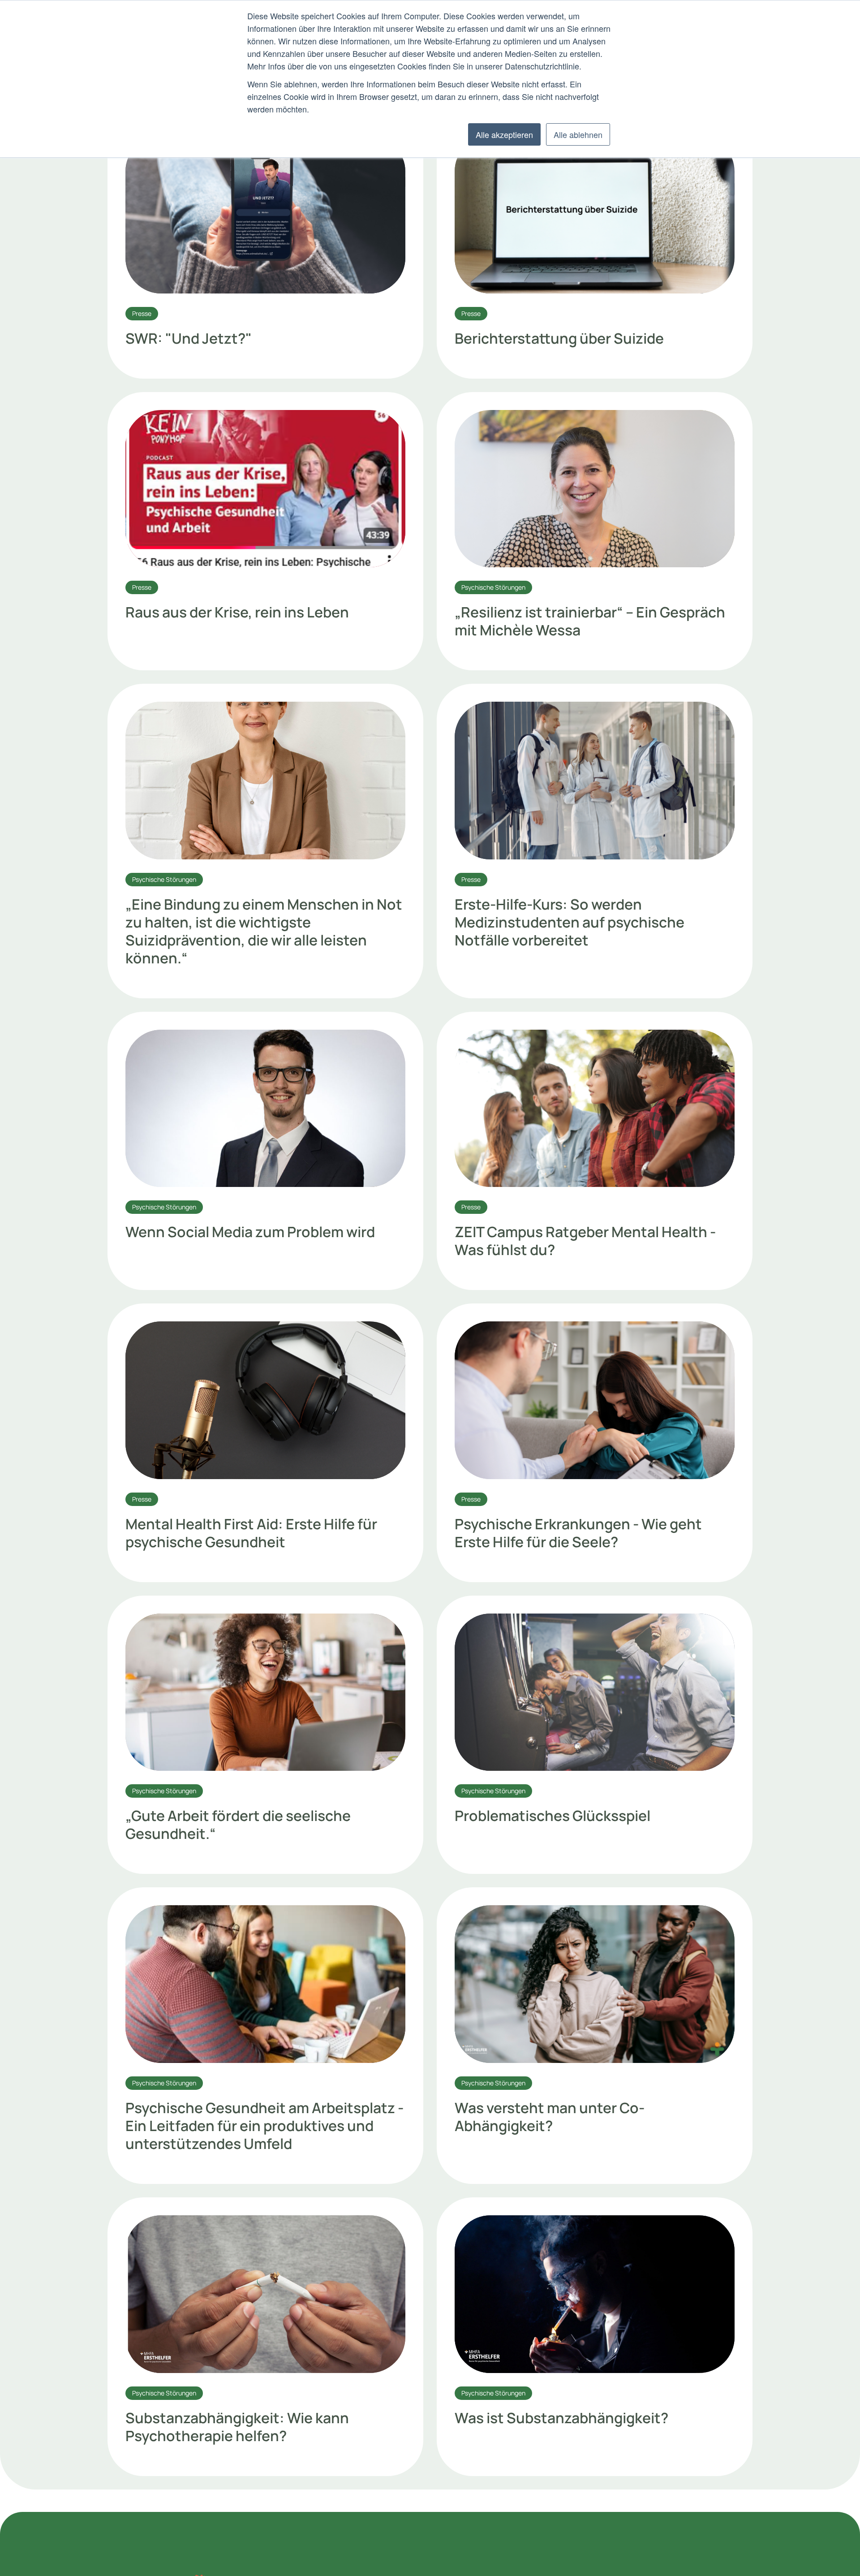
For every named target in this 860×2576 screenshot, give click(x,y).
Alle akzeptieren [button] (504, 134)
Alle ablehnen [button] (578, 134)
